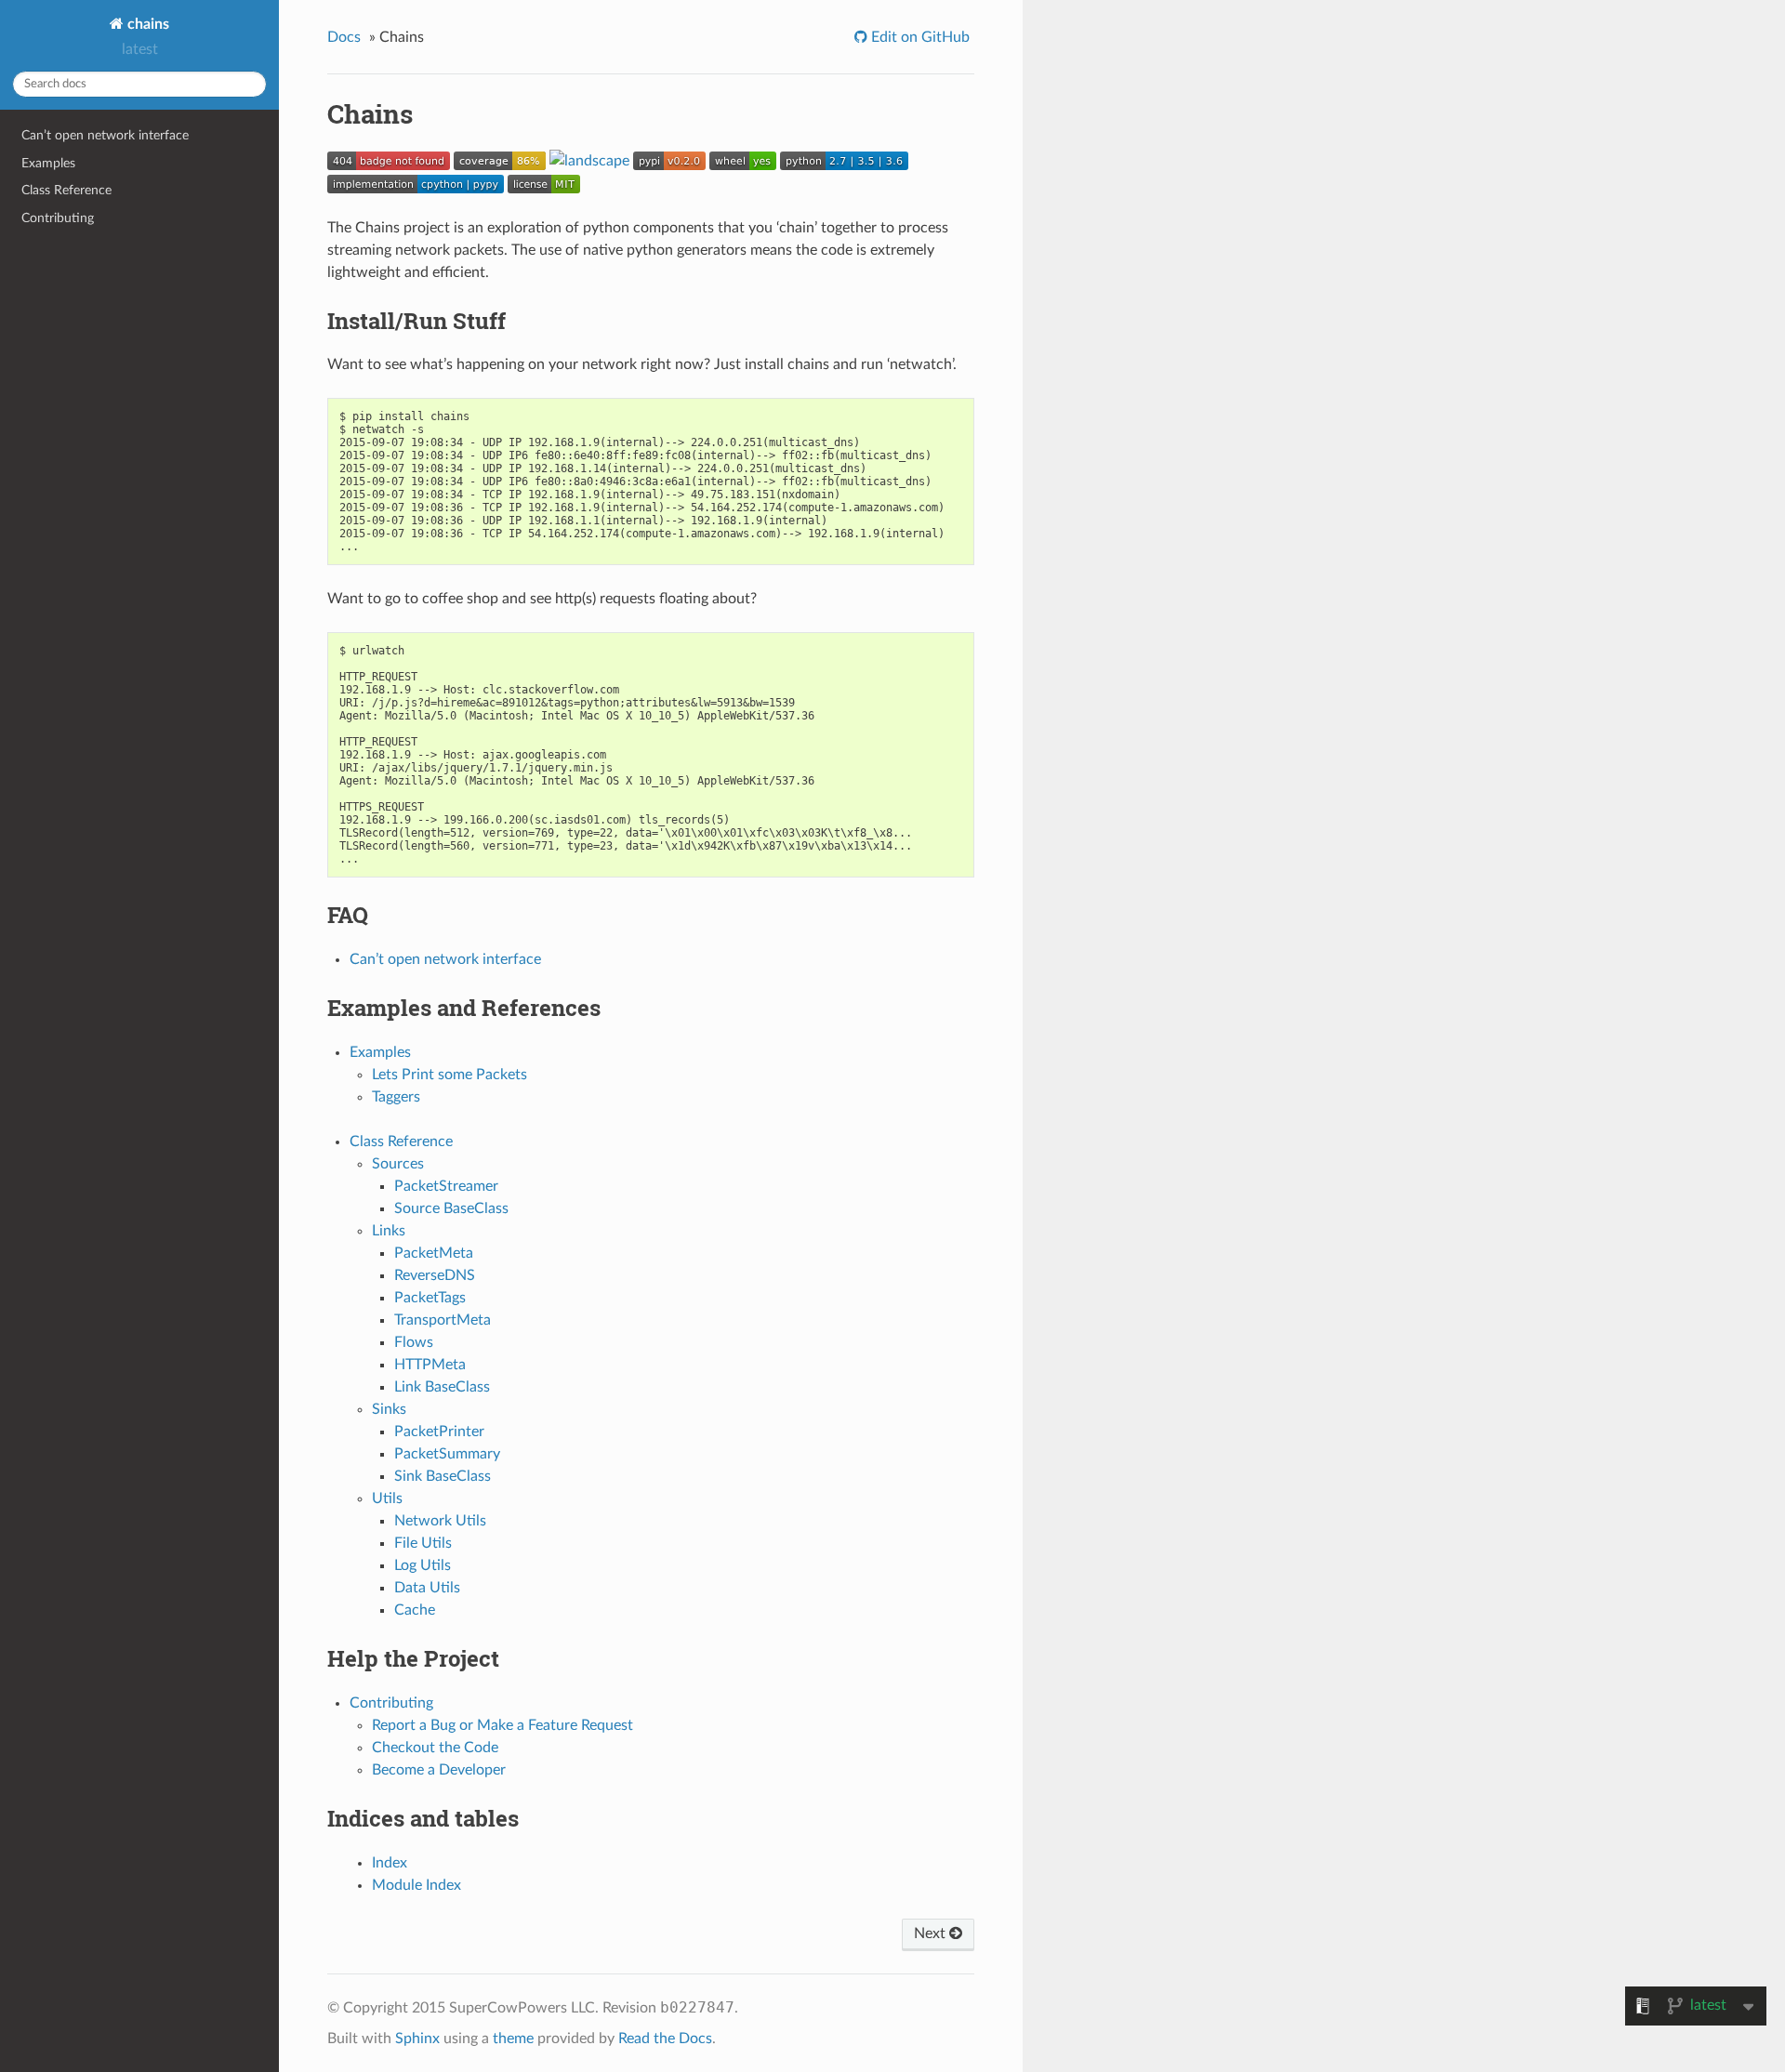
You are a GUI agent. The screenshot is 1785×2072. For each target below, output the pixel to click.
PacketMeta (434, 1253)
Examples (48, 163)
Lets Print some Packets (450, 1075)
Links (389, 1231)
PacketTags (430, 1298)
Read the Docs (665, 2039)
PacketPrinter (439, 1432)
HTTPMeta (430, 1365)
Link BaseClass (442, 1387)
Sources (398, 1164)
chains (146, 24)
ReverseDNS (435, 1275)
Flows (414, 1342)
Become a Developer (439, 1770)
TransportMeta (443, 1320)
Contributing (58, 218)
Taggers (396, 1097)
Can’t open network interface (105, 135)
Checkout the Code (435, 1748)
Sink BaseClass (443, 1476)
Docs (344, 37)
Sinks (389, 1409)
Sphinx (417, 2039)
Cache (415, 1610)
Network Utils (440, 1521)
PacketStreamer (446, 1186)
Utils (387, 1498)
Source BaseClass (451, 1208)
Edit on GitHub (919, 37)
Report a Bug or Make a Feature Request (502, 1725)
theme (513, 2039)
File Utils (423, 1543)
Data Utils (427, 1588)
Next (932, 1933)
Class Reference (66, 190)
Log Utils (423, 1565)
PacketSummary (447, 1454)
